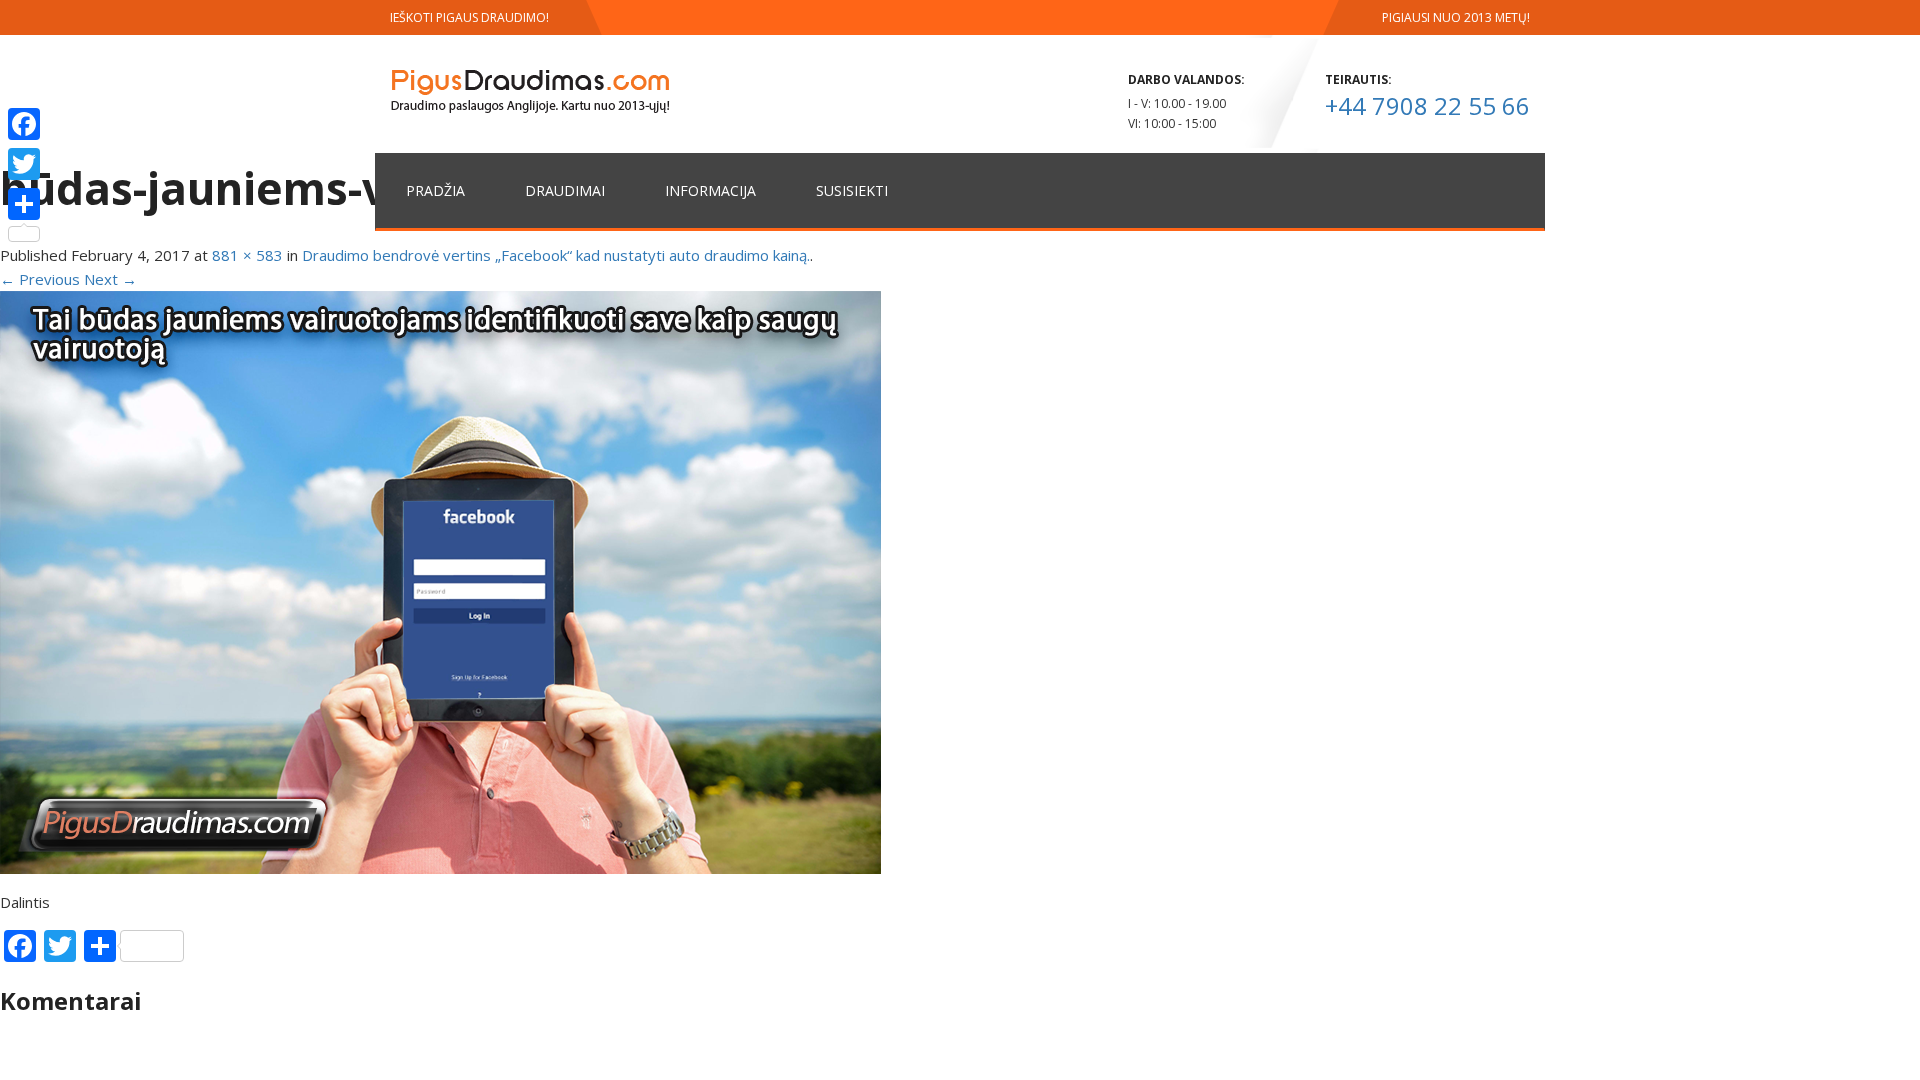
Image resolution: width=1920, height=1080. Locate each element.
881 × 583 (247, 255)
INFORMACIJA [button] (710, 190)
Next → (110, 279)
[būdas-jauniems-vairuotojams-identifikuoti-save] (440, 581)
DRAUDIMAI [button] (565, 190)
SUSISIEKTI (852, 190)
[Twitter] (24, 164)
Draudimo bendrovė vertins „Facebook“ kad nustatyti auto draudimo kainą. (556, 255)
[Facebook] (24, 124)
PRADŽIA (435, 190)
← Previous (40, 279)
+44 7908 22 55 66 (1427, 105)
